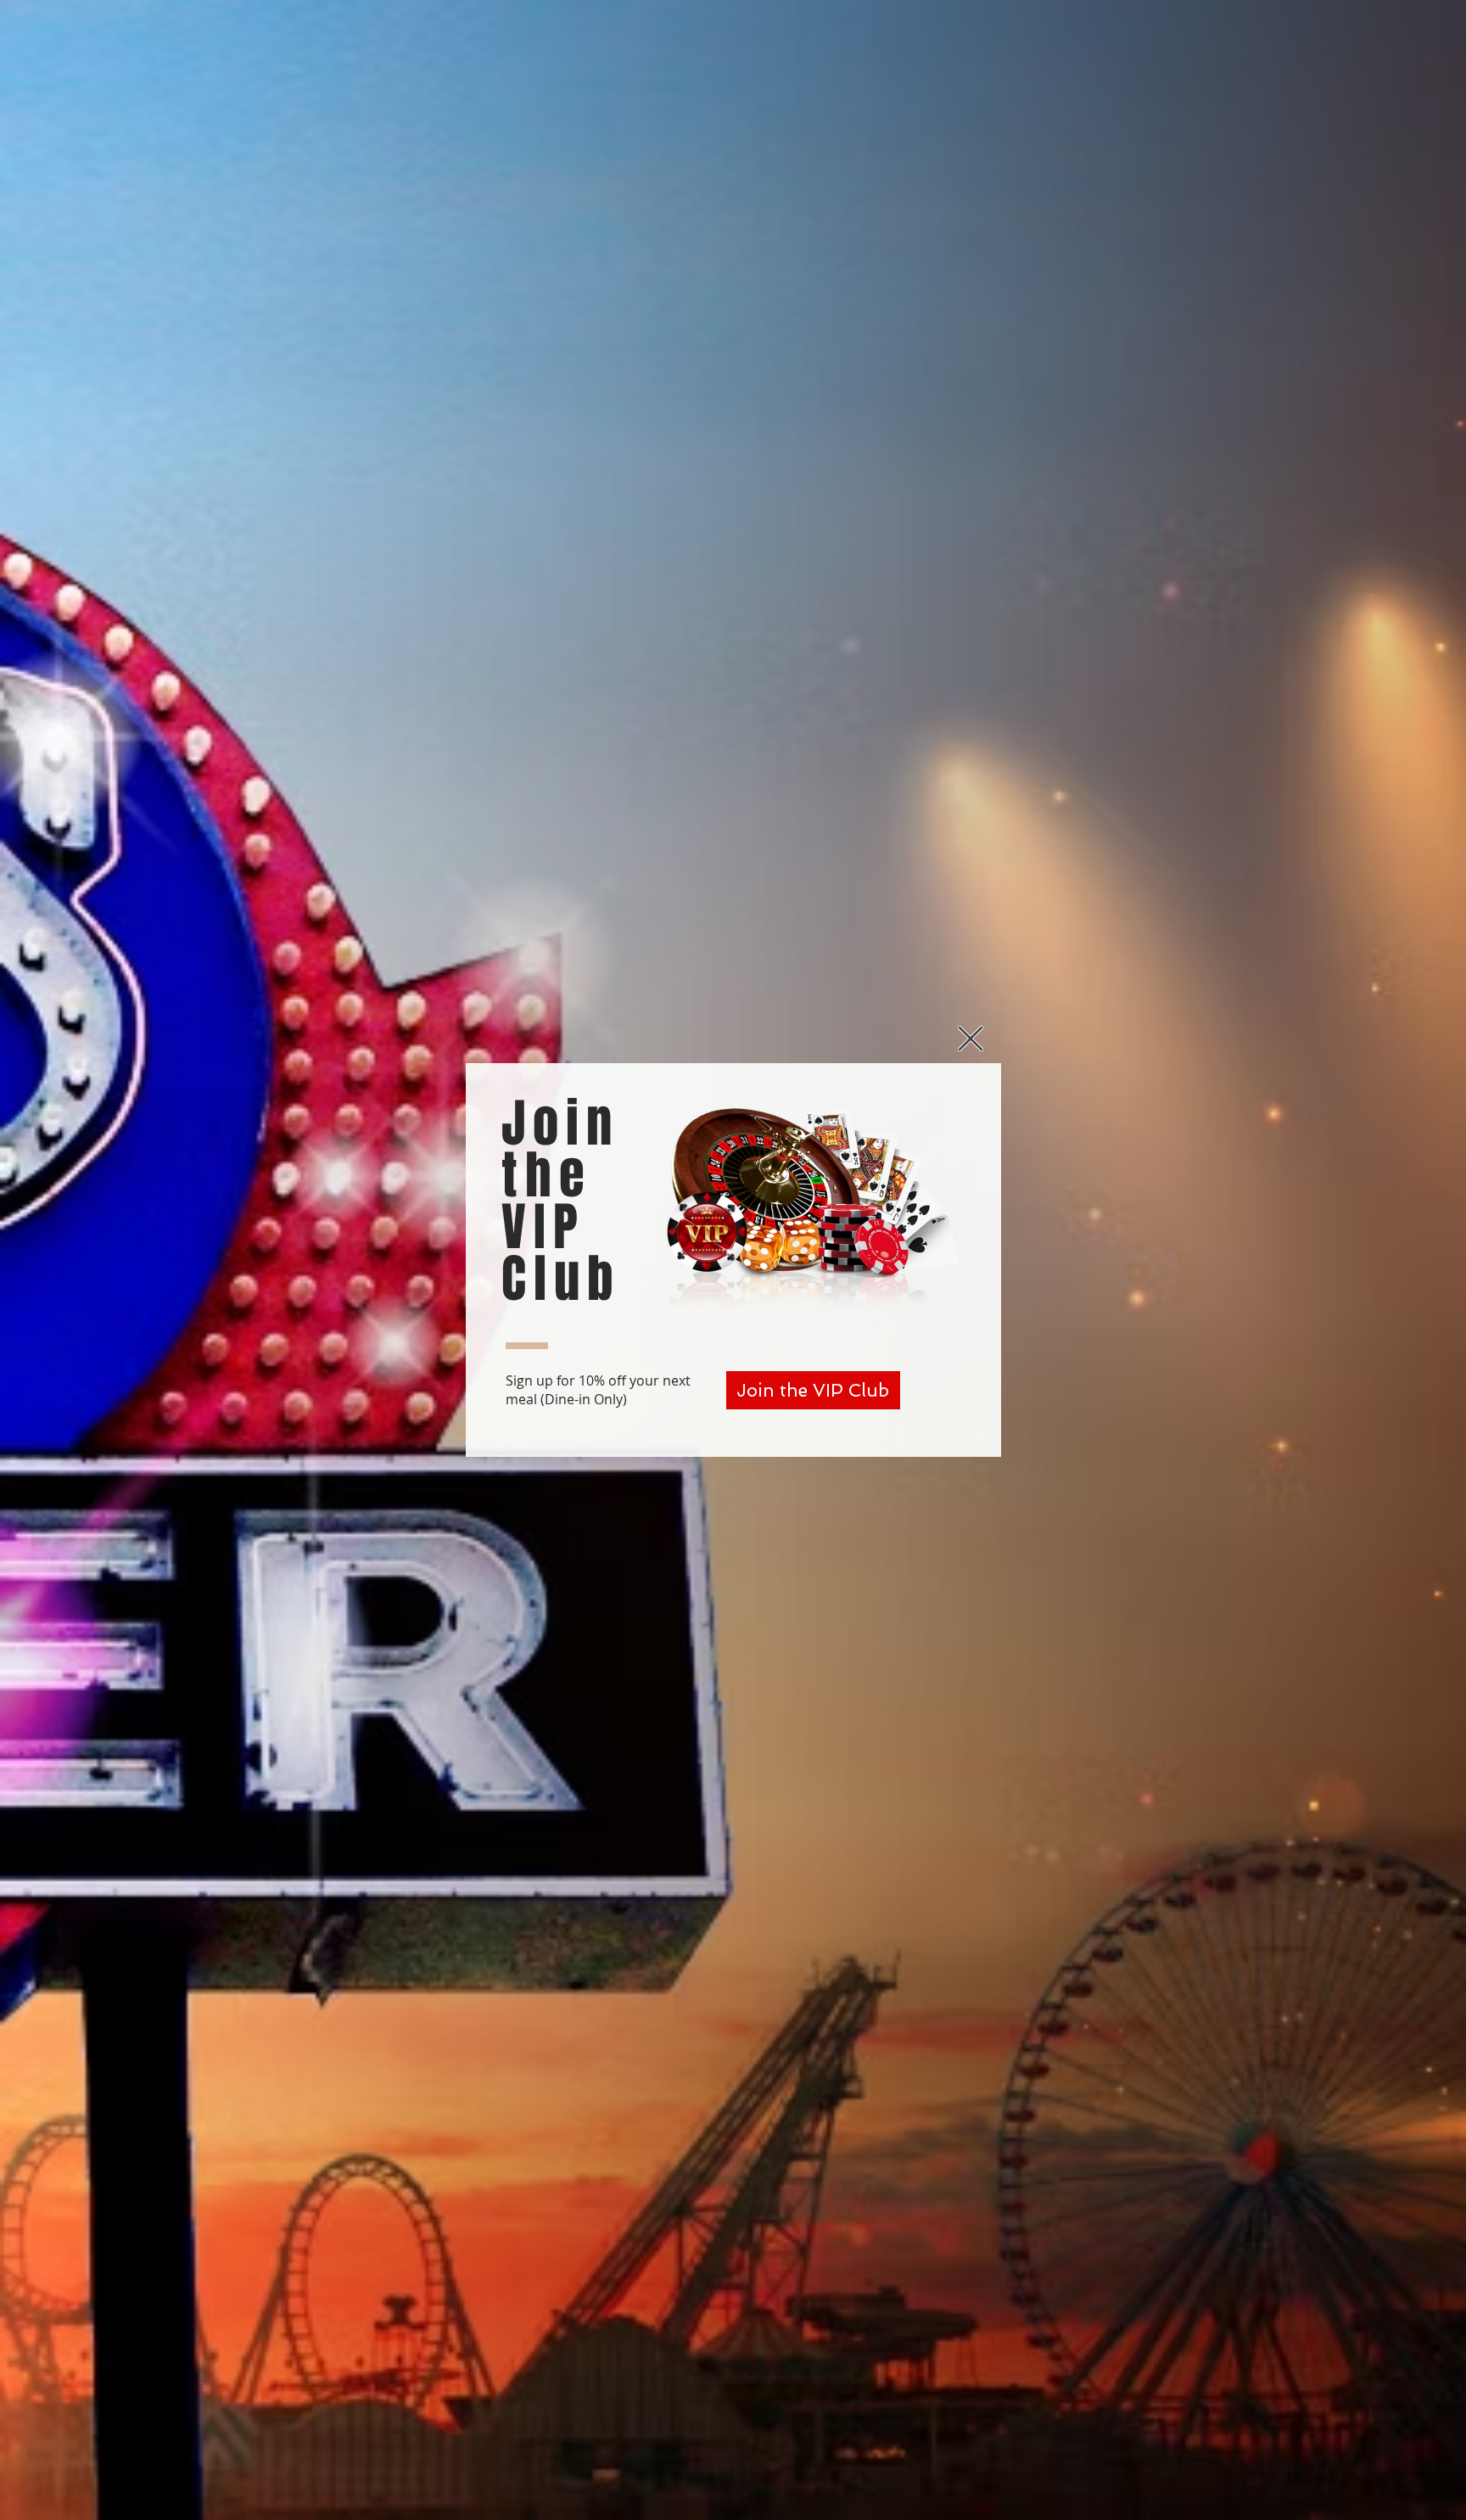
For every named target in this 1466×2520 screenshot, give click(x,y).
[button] (971, 1039)
